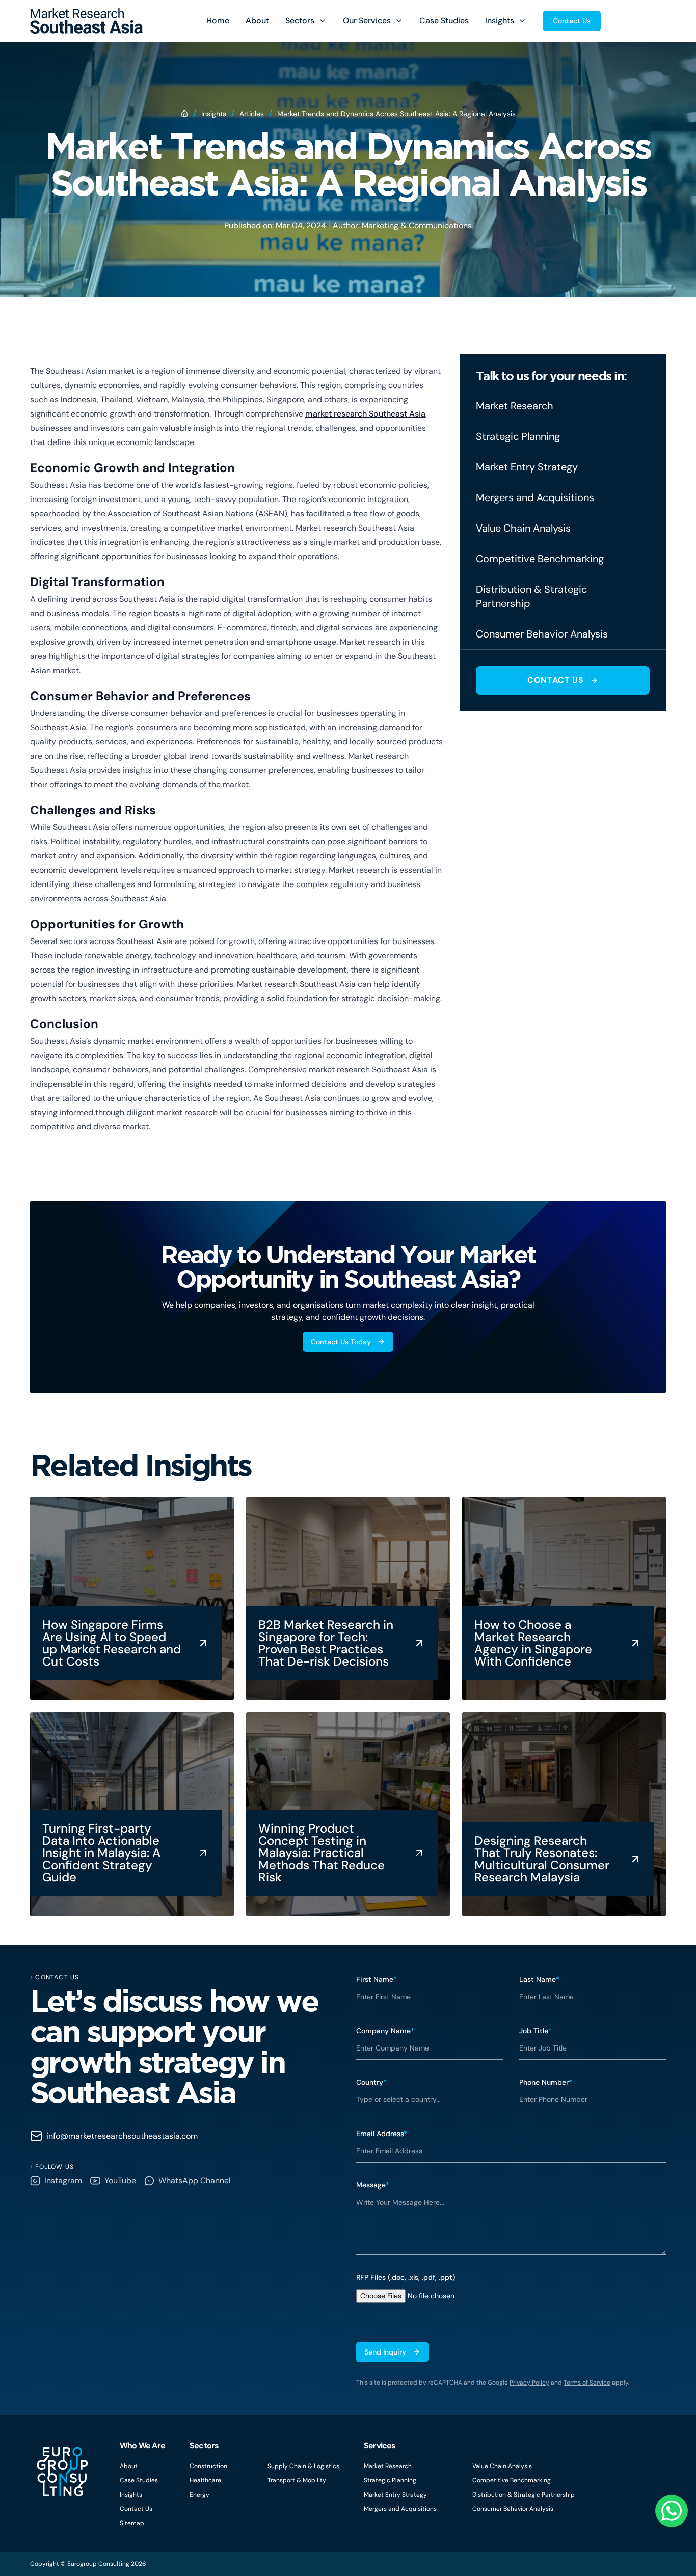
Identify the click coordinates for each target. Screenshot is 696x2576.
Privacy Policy (529, 2383)
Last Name (539, 1979)
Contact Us (572, 21)
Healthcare (205, 2480)
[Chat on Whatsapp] (672, 2511)
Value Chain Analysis (502, 2466)
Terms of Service (587, 2383)
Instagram (63, 2181)
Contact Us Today (341, 1342)
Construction (208, 2466)
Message (373, 2185)
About (257, 21)
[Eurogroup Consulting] (86, 21)
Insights (500, 21)
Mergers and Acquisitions (400, 2509)
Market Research (388, 2466)
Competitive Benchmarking (512, 2480)
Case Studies (444, 21)
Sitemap (132, 2523)
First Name (377, 1979)
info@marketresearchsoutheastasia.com (122, 2136)
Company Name (385, 2031)
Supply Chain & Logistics (303, 2466)
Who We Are (142, 2445)
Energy (199, 2495)
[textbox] (511, 2223)
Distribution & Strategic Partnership (524, 2495)
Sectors (300, 21)
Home (218, 21)
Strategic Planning (390, 2480)
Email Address (382, 2134)
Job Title (536, 2031)
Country (371, 2082)
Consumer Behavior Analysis (513, 2509)
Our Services (367, 21)
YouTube (120, 2181)
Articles (252, 114)
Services (380, 2445)
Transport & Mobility (297, 2480)
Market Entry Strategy (395, 2495)
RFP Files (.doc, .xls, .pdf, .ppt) (406, 2277)
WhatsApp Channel (195, 2181)
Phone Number (546, 2082)
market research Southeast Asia (365, 414)
